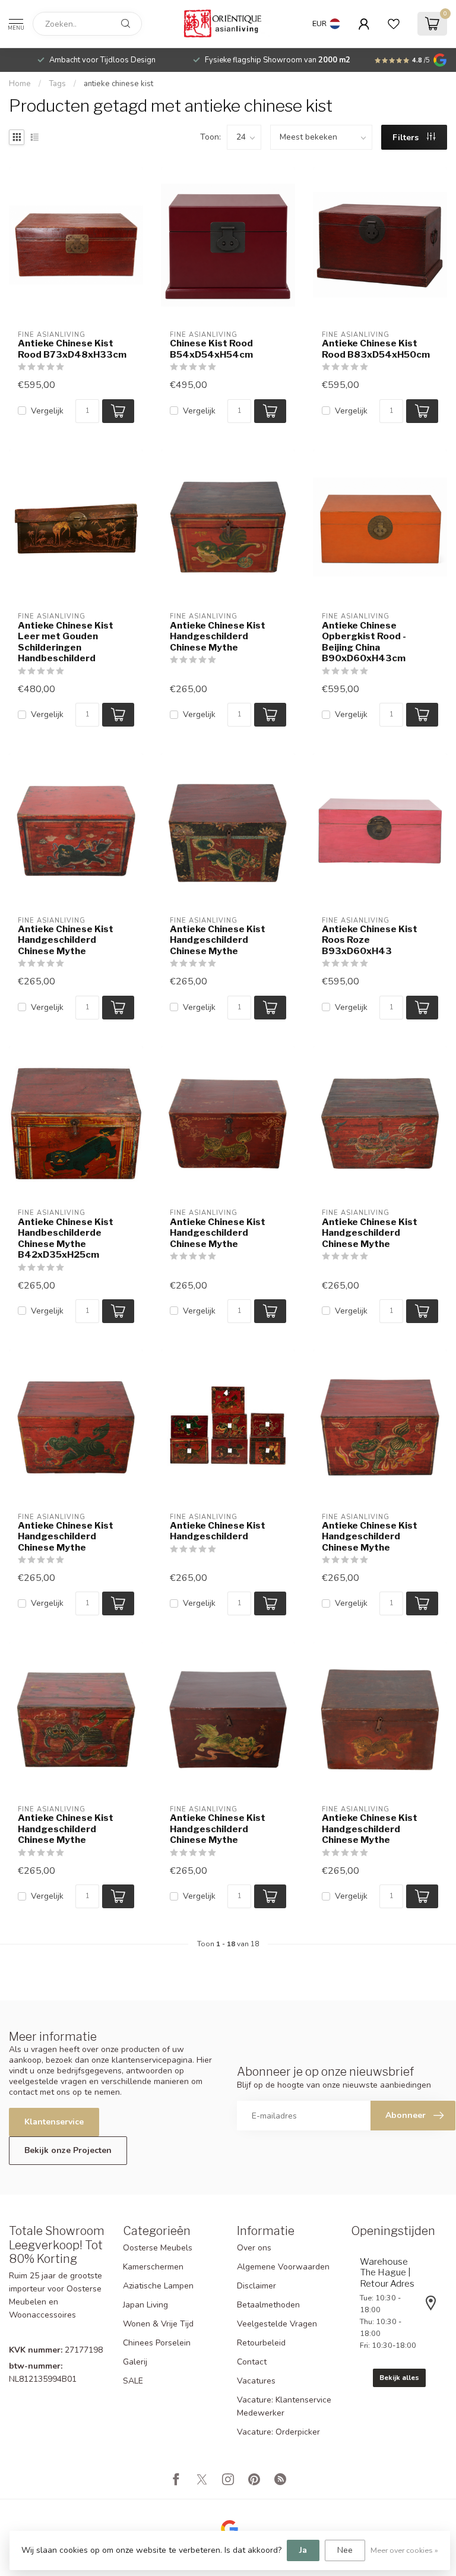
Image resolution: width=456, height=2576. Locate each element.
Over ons (254, 2248)
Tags (57, 84)
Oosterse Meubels (158, 2248)
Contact (252, 2362)
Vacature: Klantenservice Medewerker (284, 2406)
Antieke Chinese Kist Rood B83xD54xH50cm (376, 349)
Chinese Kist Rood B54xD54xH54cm (211, 349)
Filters (407, 138)
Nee (345, 2550)
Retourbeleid (261, 2343)
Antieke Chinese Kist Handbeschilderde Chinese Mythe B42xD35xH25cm (66, 1238)
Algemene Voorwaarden (283, 2267)
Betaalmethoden (268, 2305)
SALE (133, 2381)
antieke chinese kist (118, 84)
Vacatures (256, 2381)
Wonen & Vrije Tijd (158, 2324)
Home (20, 84)
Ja (303, 2550)
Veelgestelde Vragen (277, 2324)
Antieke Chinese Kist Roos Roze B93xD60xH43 (370, 940)
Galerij (135, 2362)
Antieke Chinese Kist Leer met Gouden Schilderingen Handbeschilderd (66, 642)
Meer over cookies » (404, 2550)
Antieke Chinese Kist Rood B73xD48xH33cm (72, 349)
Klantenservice (54, 2122)
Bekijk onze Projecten (68, 2150)
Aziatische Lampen (158, 2286)
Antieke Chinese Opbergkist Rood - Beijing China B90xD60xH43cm (364, 642)
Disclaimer (256, 2286)
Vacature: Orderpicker (278, 2432)
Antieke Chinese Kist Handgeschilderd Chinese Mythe (218, 637)
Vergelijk (47, 411)
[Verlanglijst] (394, 24)
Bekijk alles (399, 2378)
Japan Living (145, 2305)
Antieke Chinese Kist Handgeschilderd (218, 1531)
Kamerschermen (153, 2267)
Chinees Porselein (157, 2343)
